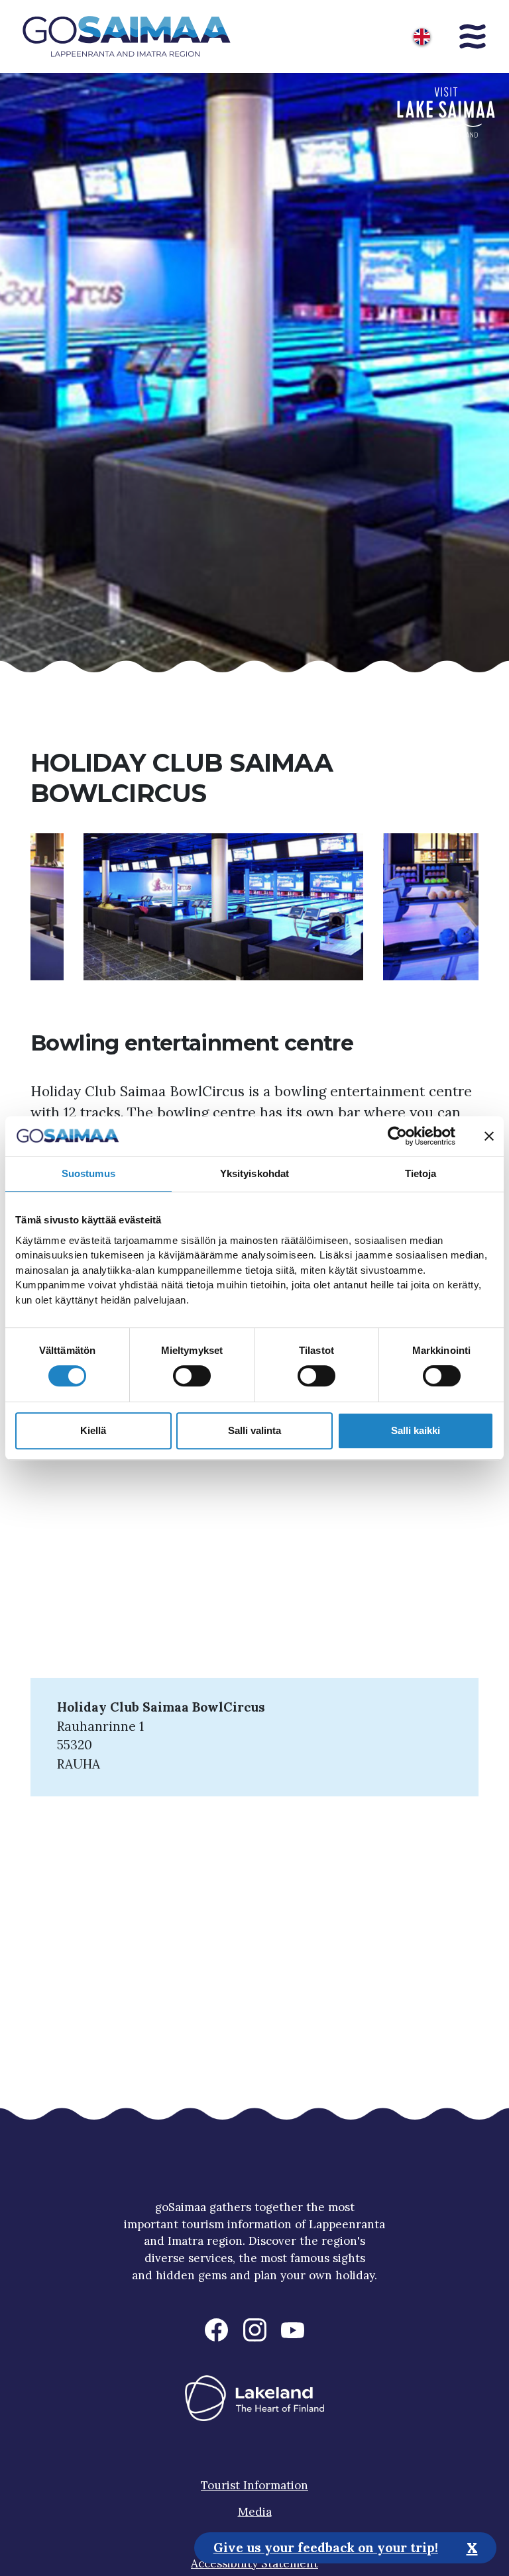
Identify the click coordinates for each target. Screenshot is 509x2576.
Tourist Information (254, 2485)
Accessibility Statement (254, 2563)
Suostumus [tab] (88, 1173)
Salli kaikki (416, 1430)
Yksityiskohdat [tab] (254, 1173)
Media (255, 2512)
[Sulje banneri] (489, 1136)
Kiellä (93, 1430)
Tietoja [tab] (421, 1173)
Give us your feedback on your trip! (326, 2548)
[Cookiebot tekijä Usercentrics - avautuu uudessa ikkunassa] (397, 1136)
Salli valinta (254, 1430)
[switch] (192, 1376)
